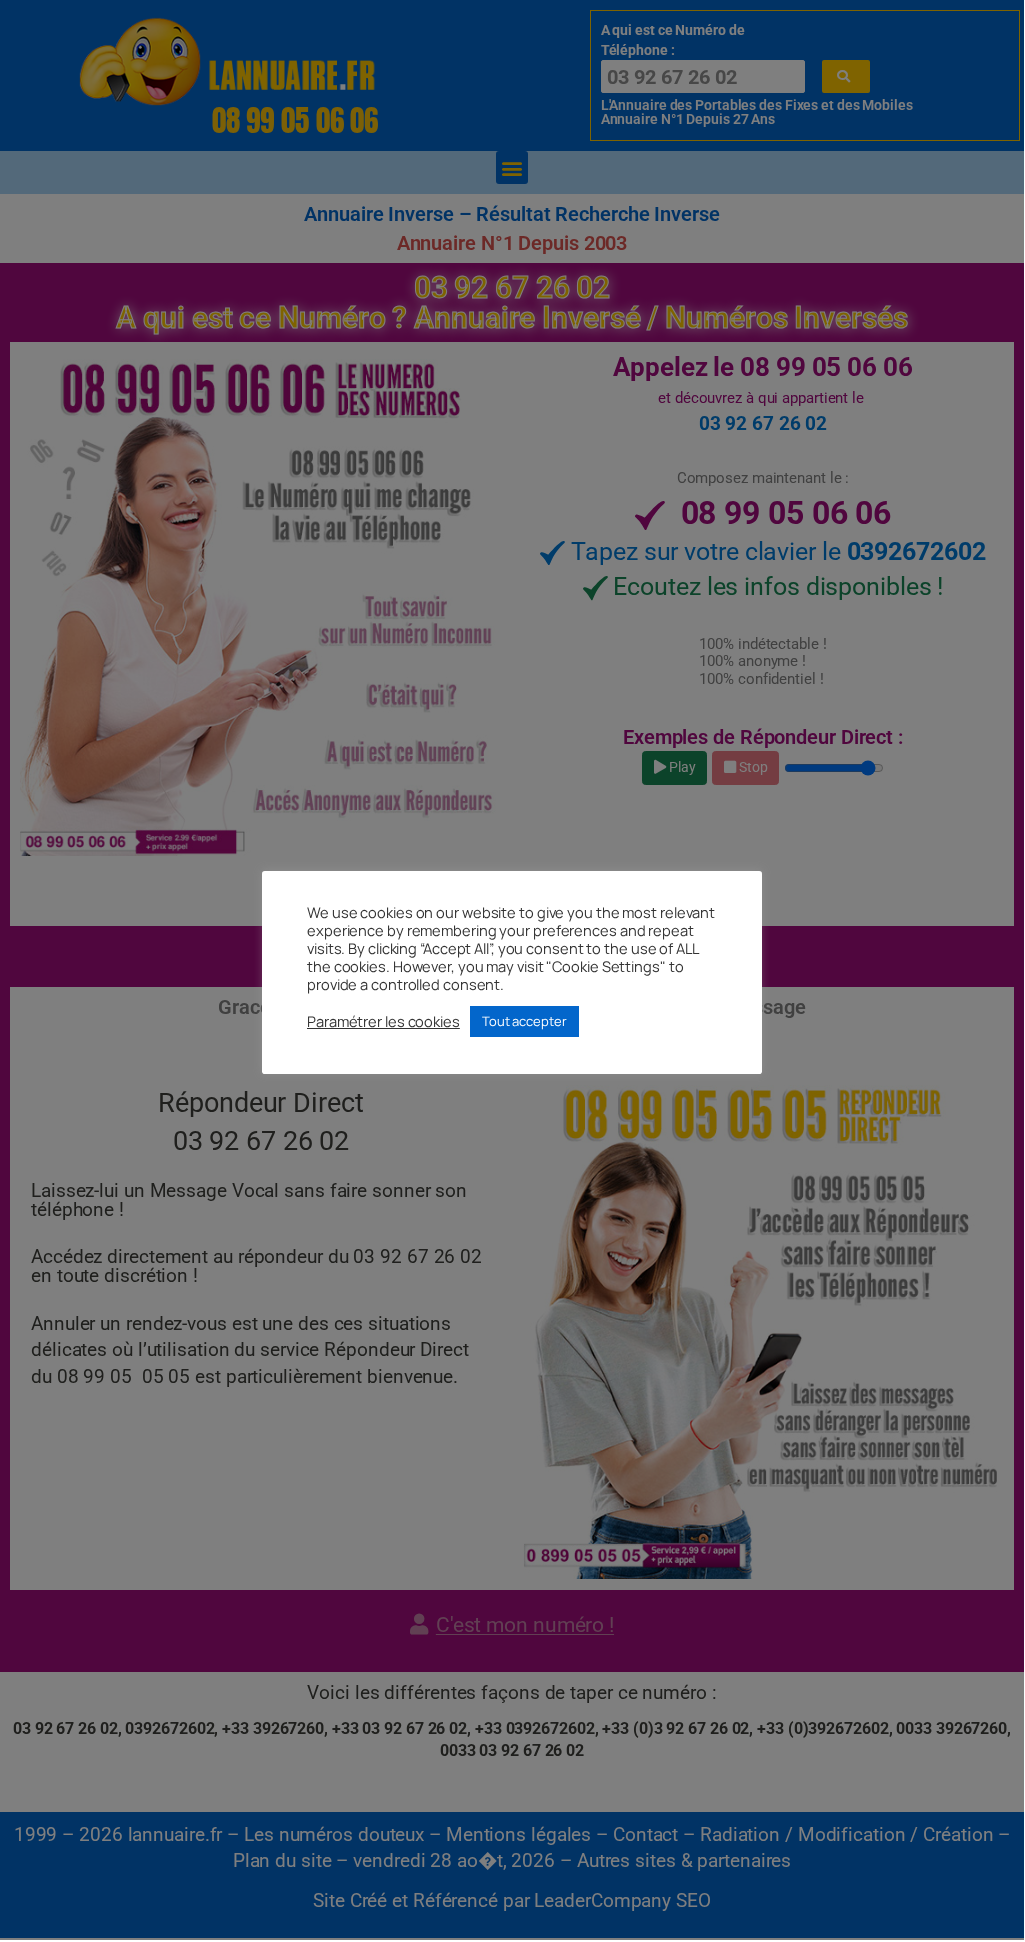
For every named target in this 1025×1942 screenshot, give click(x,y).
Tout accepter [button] (524, 1021)
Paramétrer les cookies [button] (383, 1021)
